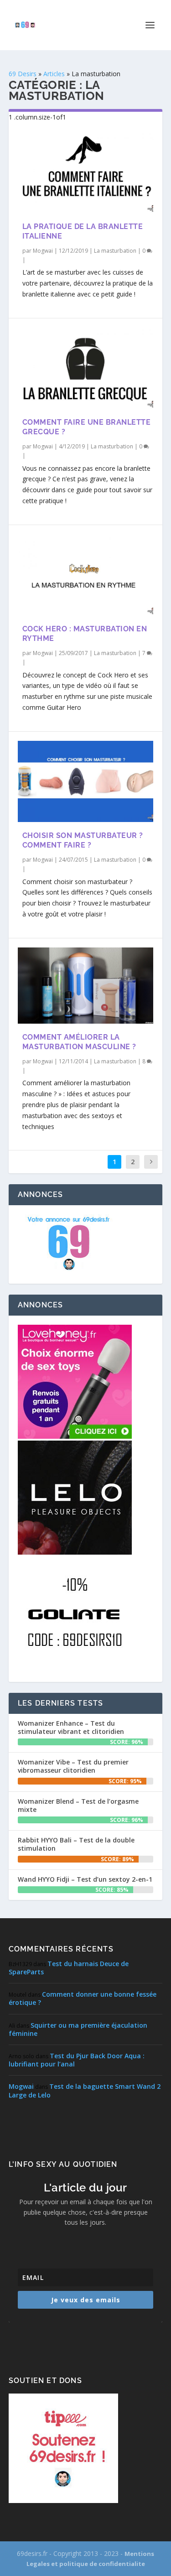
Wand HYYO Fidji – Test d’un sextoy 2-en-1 (85, 1879)
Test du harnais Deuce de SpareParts (69, 1968)
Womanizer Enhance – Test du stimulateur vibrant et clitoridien (71, 1727)
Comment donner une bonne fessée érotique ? (83, 1998)
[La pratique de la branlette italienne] (86, 172)
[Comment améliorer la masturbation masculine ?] (86, 986)
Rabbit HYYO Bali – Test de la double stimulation (76, 1844)
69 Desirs (23, 74)
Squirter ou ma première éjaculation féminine (78, 2029)
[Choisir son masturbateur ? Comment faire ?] (86, 781)
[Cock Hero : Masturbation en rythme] (86, 575)
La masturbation (115, 251)
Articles (54, 74)
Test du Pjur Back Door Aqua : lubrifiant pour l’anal (77, 2060)
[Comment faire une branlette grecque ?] (86, 368)
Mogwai (43, 251)
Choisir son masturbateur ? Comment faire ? (83, 840)
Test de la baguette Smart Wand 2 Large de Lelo (85, 2090)
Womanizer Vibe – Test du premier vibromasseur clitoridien (73, 1766)
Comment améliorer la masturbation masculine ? (79, 1042)
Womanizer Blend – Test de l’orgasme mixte (78, 1805)
